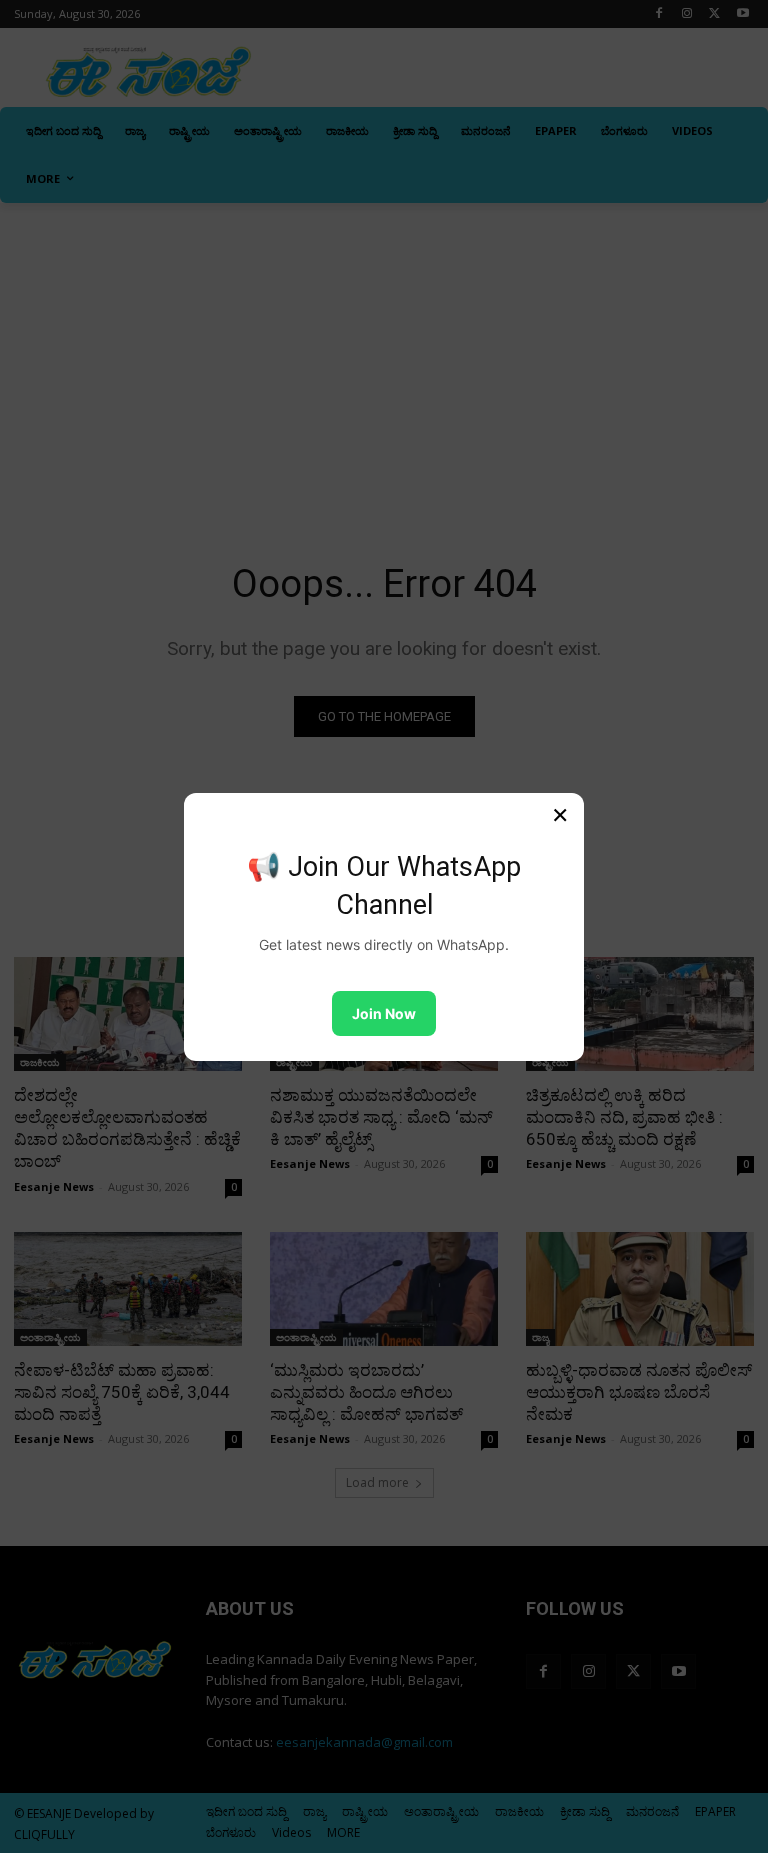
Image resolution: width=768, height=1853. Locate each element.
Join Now (384, 1013)
